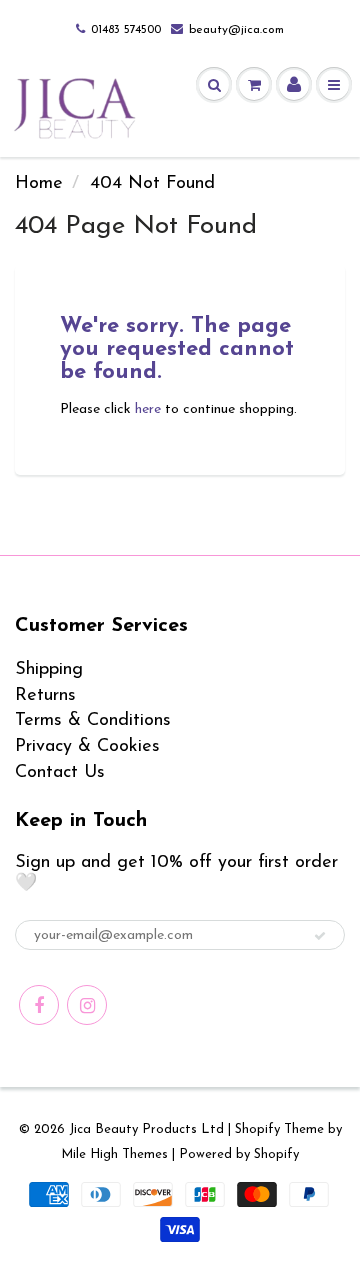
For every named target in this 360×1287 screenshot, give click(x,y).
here (148, 409)
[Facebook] (39, 1005)
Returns (45, 696)
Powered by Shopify (239, 1154)
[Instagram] (87, 1005)
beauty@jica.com (236, 30)
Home (39, 184)
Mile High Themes (114, 1154)
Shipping (49, 670)
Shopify (257, 1129)
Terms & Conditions (93, 721)
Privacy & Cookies (87, 747)
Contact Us (60, 773)
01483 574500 (126, 30)
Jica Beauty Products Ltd (146, 1129)
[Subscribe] (320, 936)
